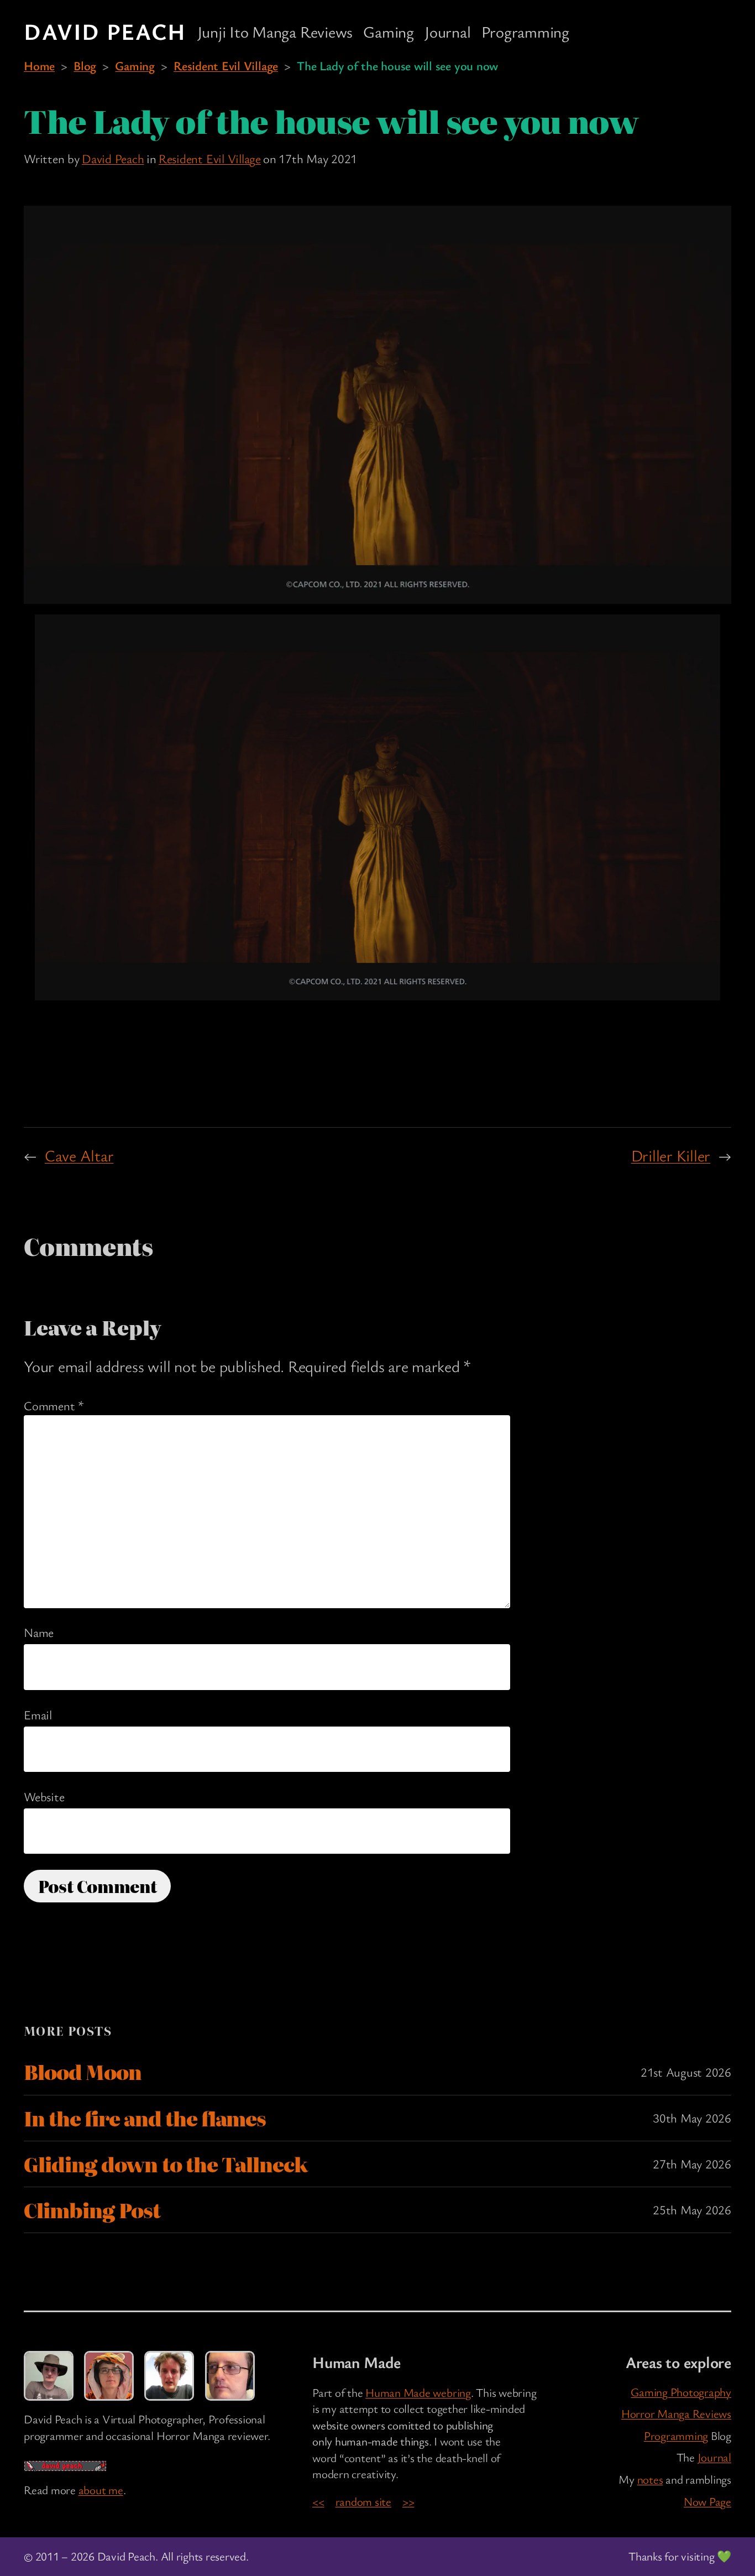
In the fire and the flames (145, 2118)
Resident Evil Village (226, 65)
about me (101, 2490)
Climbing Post (92, 2210)
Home (39, 65)
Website (44, 1796)
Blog (85, 65)
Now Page (707, 2501)
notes (650, 2479)
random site (363, 2501)
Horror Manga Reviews (676, 2413)
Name (39, 1632)
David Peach (105, 31)
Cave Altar (79, 1155)
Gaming (135, 65)
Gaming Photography (681, 2392)
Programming (676, 2436)
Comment (54, 1405)
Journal (714, 2457)
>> (408, 2501)
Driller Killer (671, 1155)
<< (318, 2501)
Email (38, 1714)
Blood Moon (83, 2072)
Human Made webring (418, 2392)
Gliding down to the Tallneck (166, 2164)
